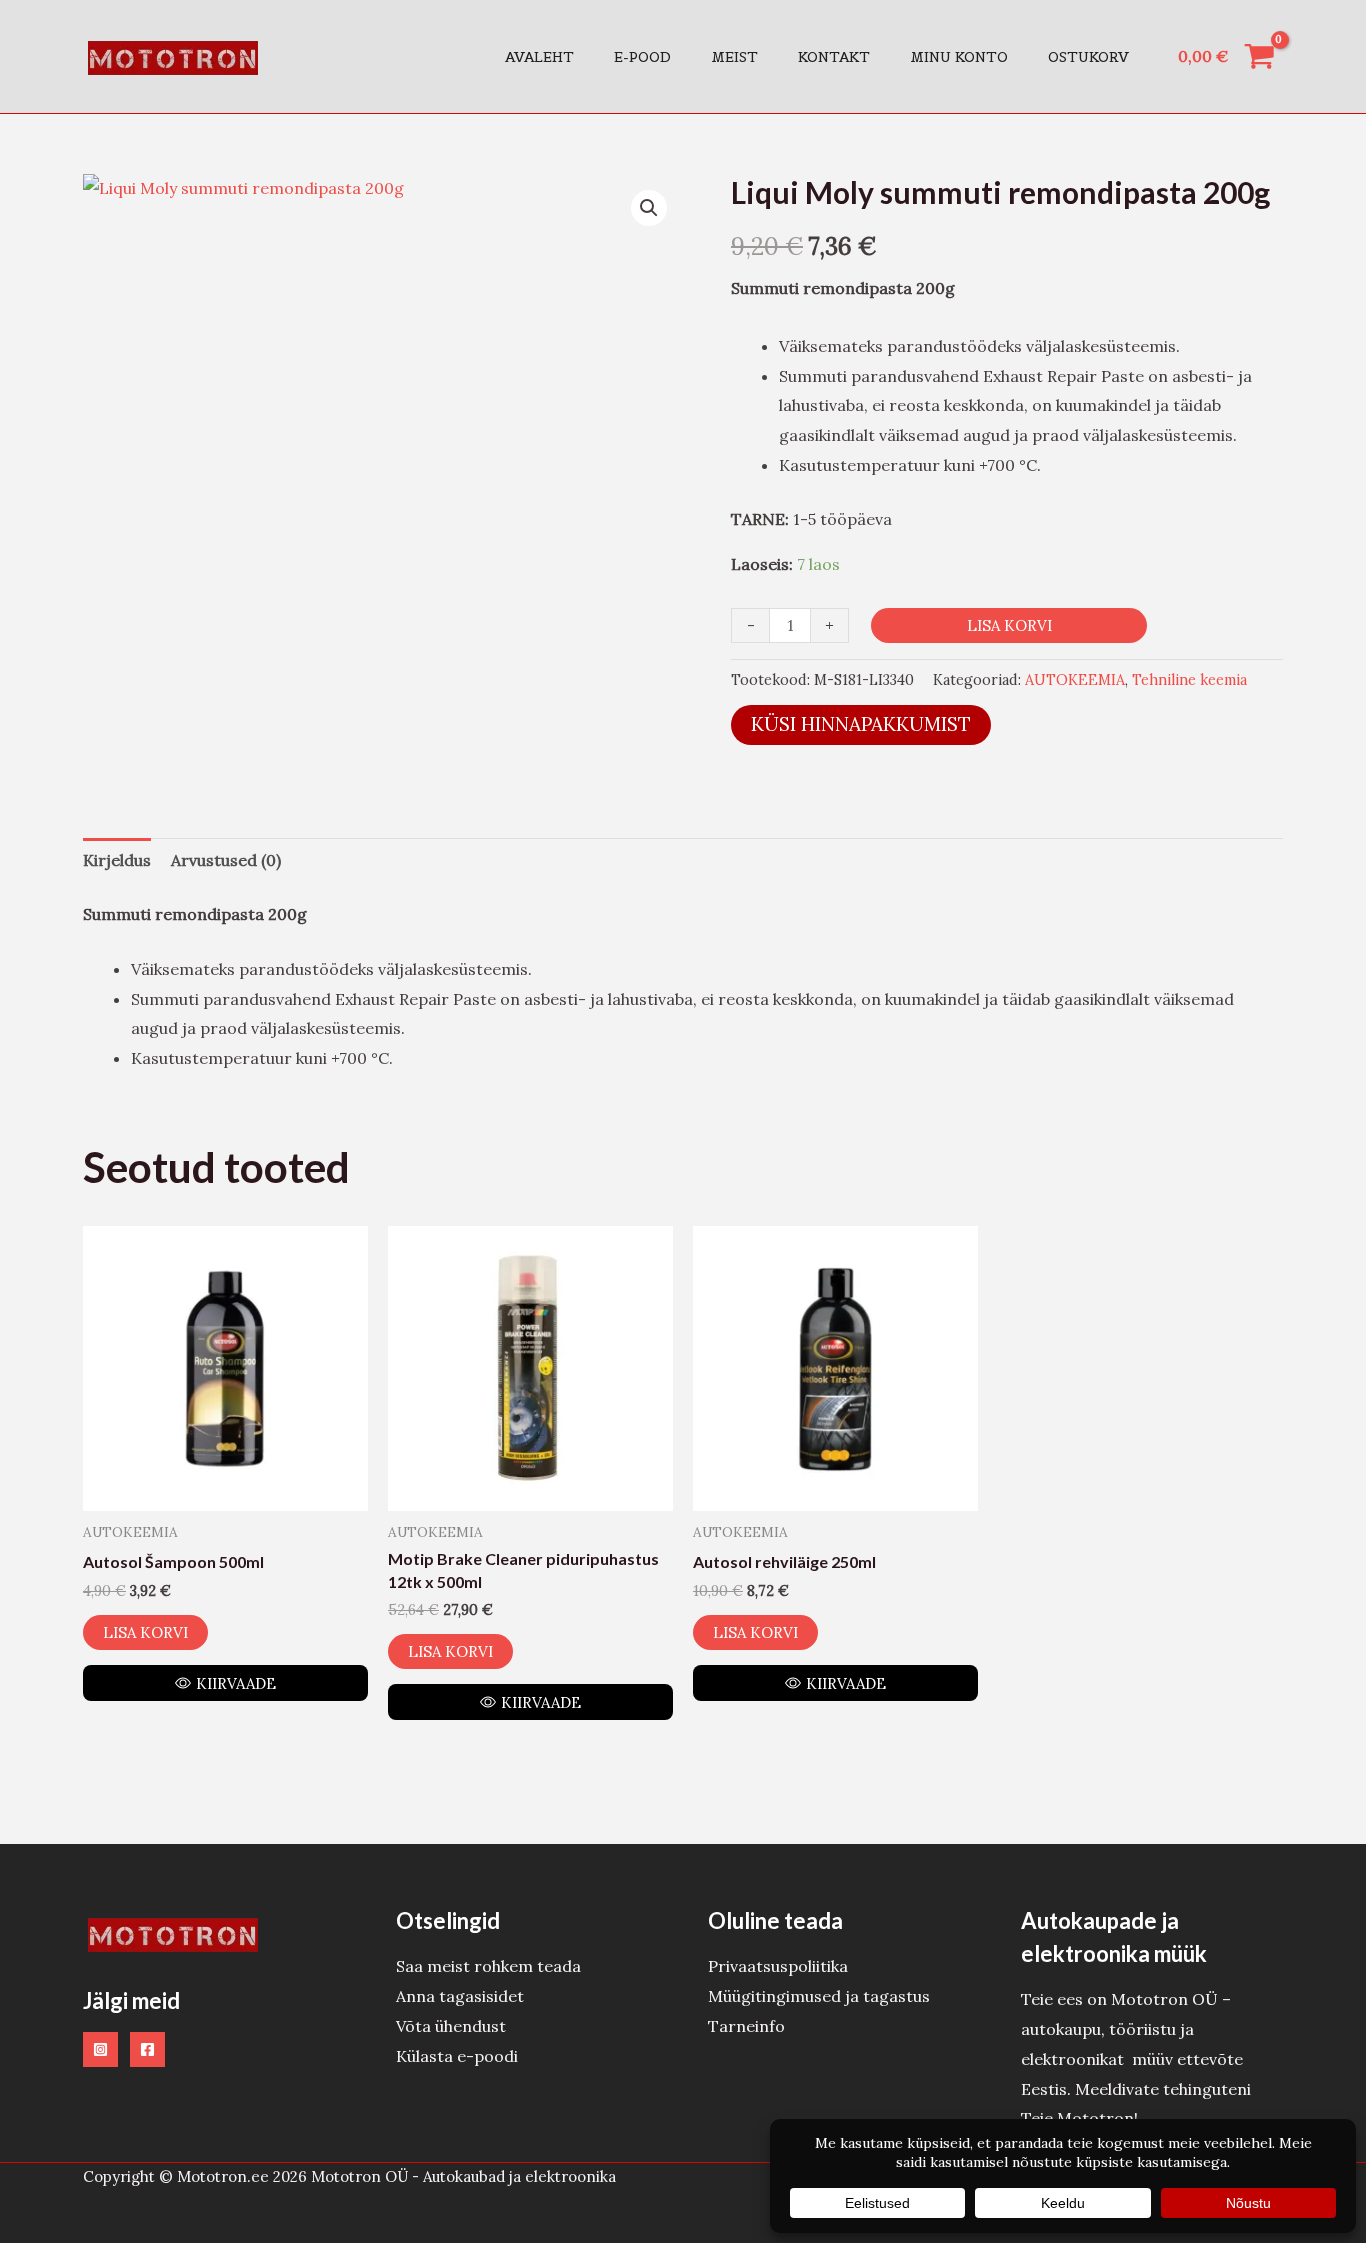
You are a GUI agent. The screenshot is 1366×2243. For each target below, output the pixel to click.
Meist (734, 57)
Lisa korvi (1009, 625)
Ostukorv (1088, 57)
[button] (649, 208)
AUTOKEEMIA (1075, 680)
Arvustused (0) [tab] (226, 860)
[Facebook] (147, 2049)
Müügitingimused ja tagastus (819, 1996)
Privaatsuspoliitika (778, 1966)
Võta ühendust (451, 2026)
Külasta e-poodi (457, 2056)
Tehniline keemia (1189, 680)
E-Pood (642, 57)
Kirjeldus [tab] (117, 860)
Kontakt (834, 57)
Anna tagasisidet (460, 1996)
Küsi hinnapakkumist (861, 724)
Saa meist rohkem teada (488, 1966)
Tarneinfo (746, 2026)
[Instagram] (100, 2049)
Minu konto (959, 57)
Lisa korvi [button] (145, 1632)
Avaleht (539, 57)
